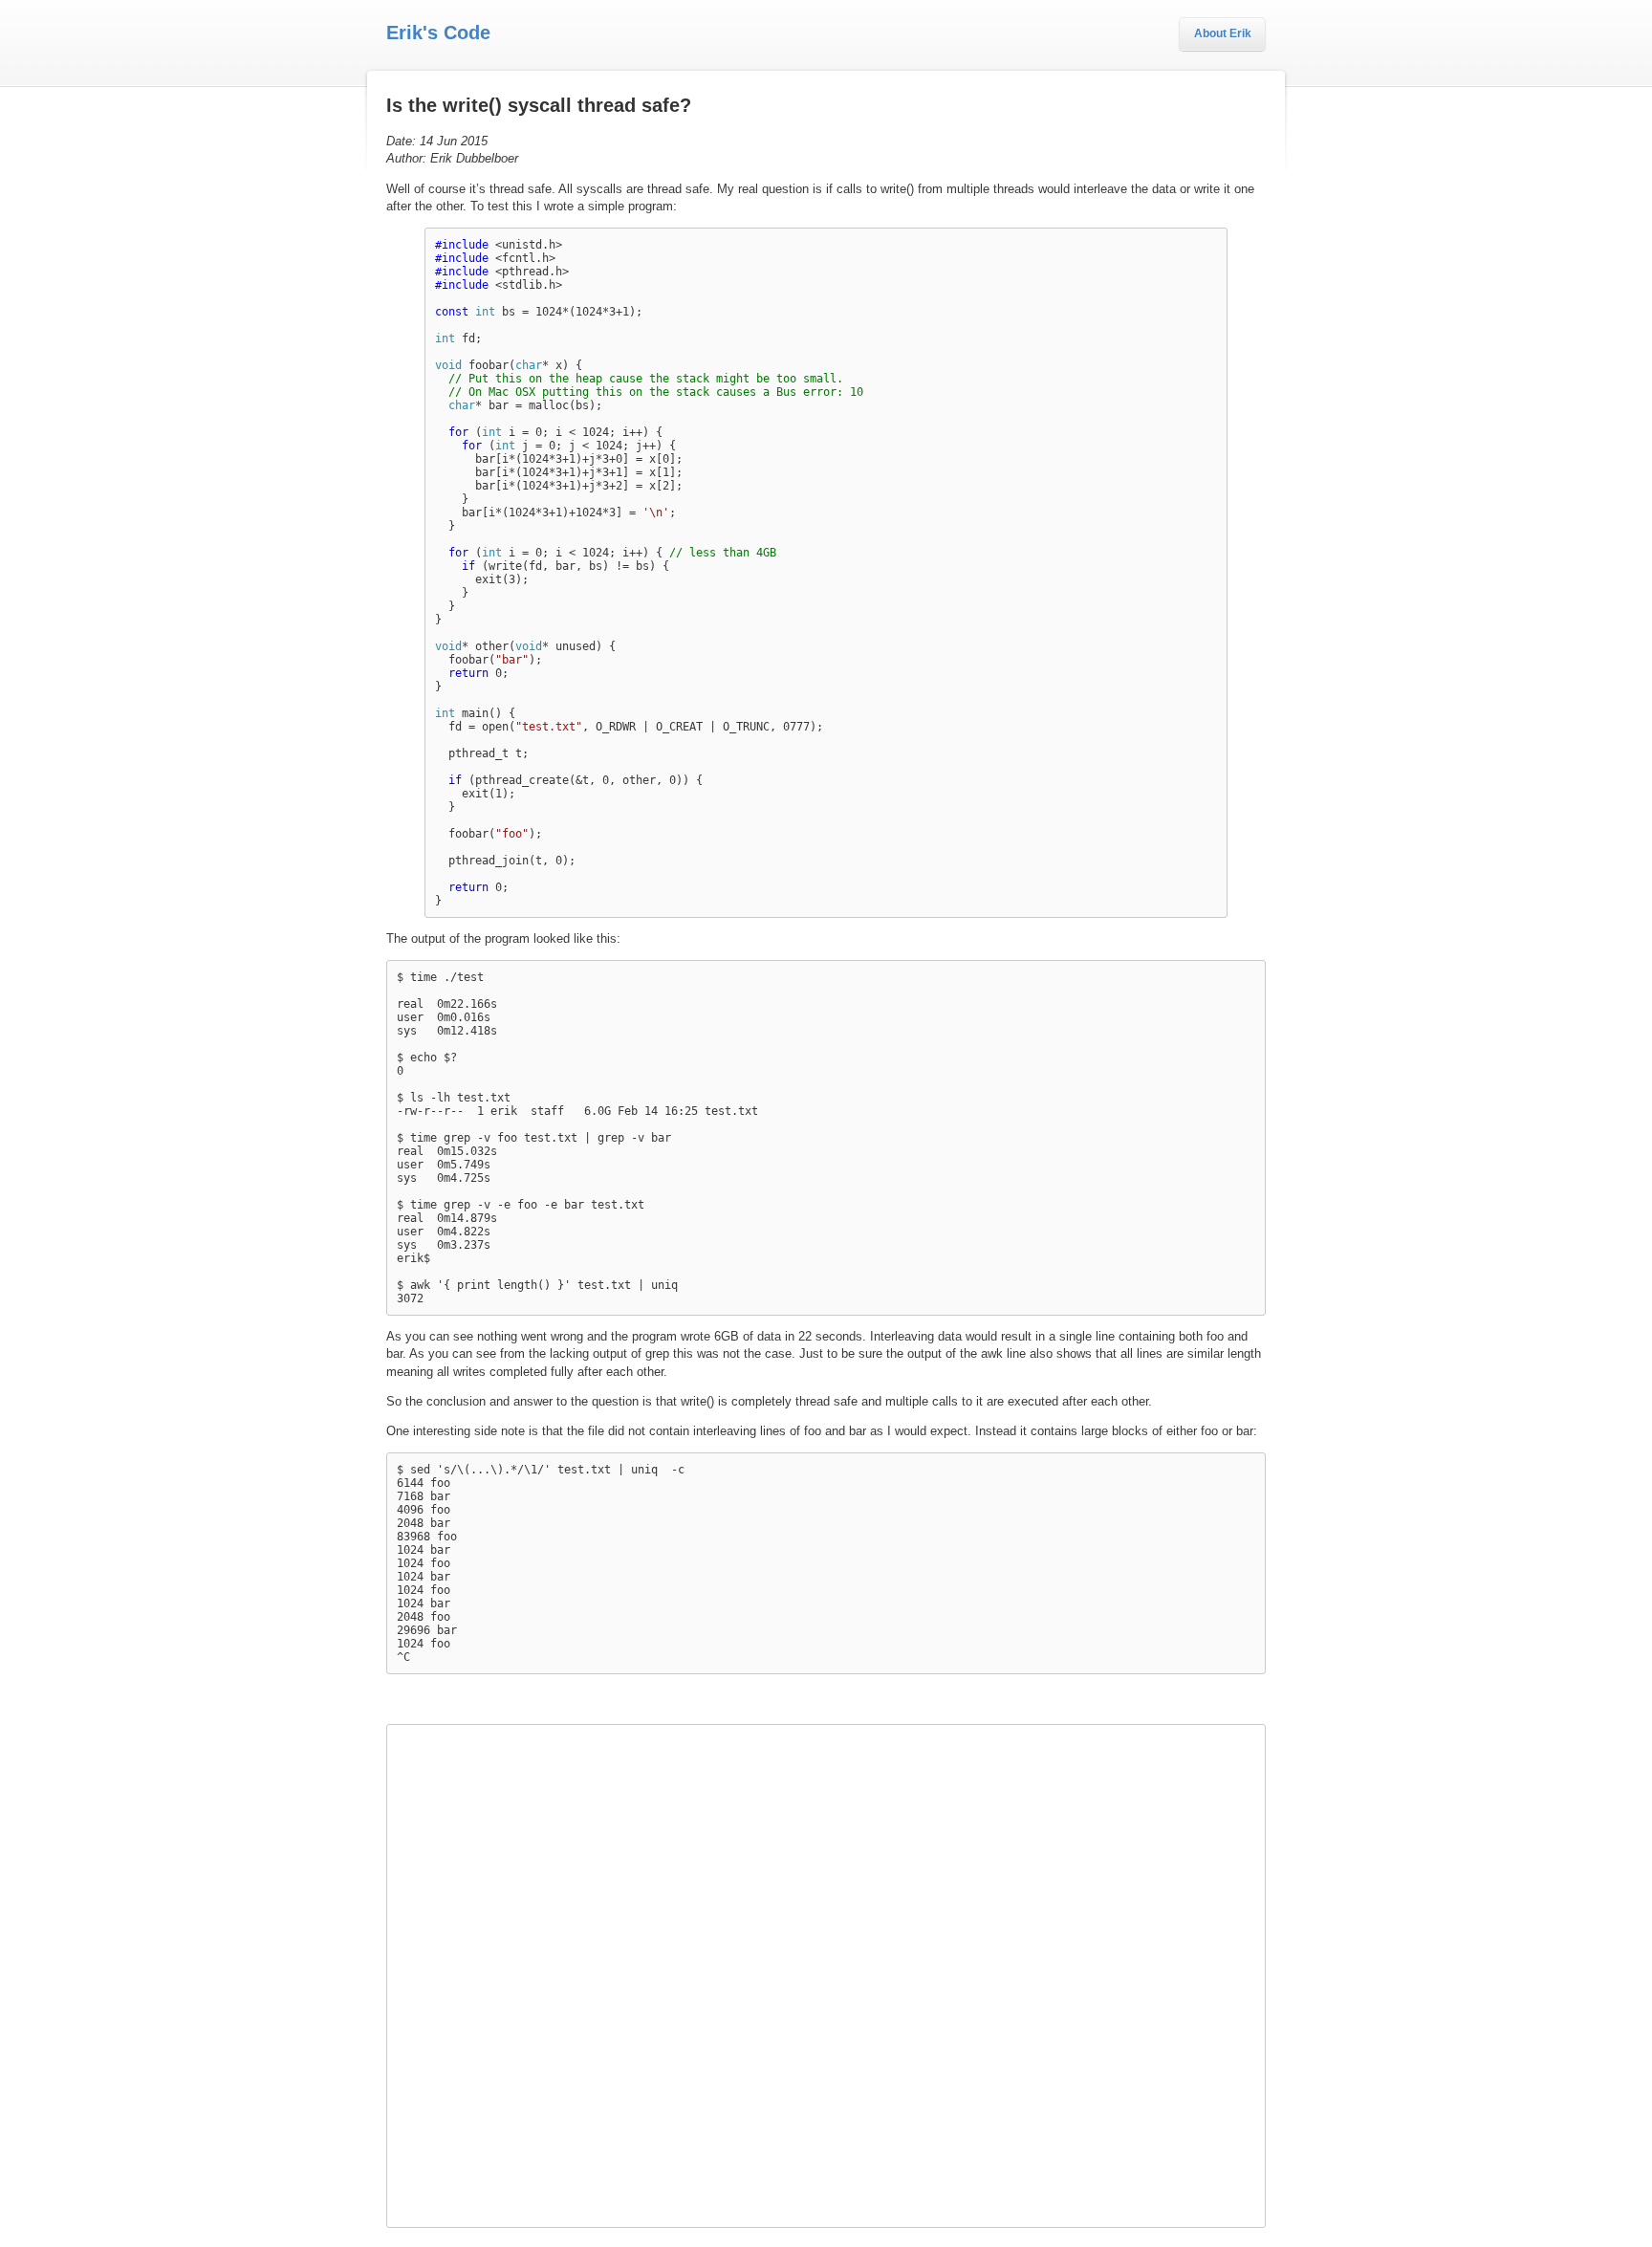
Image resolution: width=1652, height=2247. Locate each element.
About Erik (1223, 33)
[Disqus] (826, 1974)
